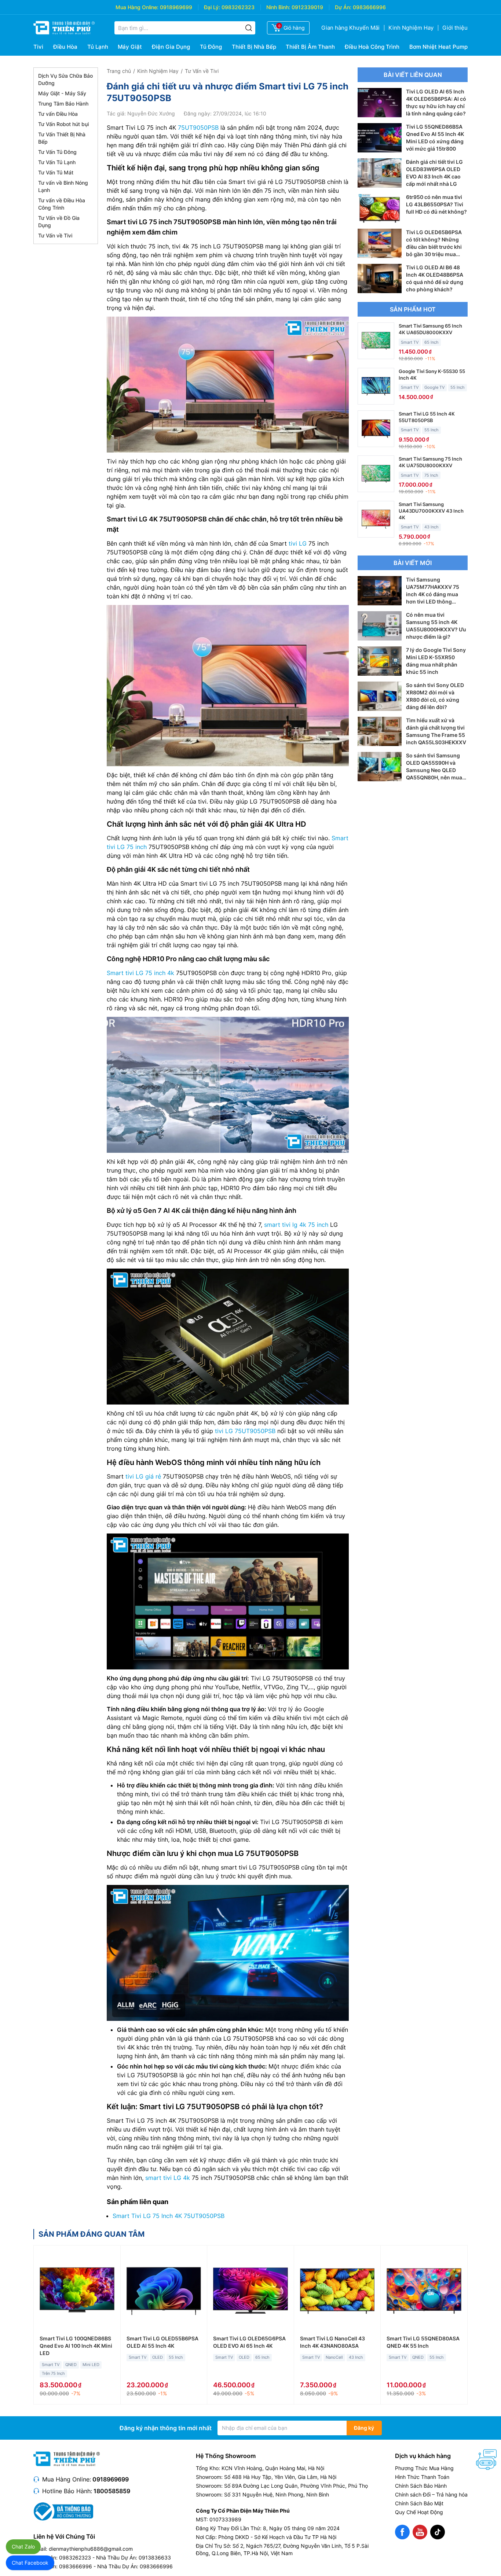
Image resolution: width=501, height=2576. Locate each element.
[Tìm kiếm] (249, 28)
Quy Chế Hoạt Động (419, 2512)
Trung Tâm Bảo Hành (63, 104)
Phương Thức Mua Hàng (424, 2468)
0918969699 (176, 7)
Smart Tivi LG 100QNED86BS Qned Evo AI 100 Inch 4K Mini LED (76, 2346)
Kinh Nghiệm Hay (411, 28)
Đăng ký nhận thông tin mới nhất (166, 2428)
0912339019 (307, 7)
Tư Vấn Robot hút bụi (63, 124)
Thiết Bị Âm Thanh (310, 47)
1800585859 (112, 2491)
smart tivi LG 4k (168, 2178)
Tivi (38, 47)
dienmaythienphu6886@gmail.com (91, 2549)
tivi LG (298, 543)
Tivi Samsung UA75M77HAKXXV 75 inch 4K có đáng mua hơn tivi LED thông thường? (433, 594)
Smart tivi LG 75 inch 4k (140, 973)
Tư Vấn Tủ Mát (56, 172)
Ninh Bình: (278, 7)
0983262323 (238, 7)
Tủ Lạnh (98, 47)
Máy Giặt (130, 47)
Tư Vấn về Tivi (55, 235)
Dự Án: (343, 7)
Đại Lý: (212, 7)
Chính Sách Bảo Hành (421, 2486)
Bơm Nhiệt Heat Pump (438, 47)
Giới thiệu (455, 28)
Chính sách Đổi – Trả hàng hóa (431, 2494)
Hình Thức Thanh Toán (422, 2477)
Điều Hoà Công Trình (372, 47)
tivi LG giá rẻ (143, 1476)
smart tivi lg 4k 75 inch (296, 1225)
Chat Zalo (23, 2547)
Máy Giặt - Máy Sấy (62, 93)
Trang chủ (119, 71)
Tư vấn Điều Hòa (58, 114)
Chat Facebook (30, 2563)
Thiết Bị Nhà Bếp (254, 47)
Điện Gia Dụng (171, 47)
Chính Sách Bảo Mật (419, 2503)
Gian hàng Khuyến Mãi (350, 28)
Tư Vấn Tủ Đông (57, 152)
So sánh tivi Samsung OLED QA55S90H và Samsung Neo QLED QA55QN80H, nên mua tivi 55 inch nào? (434, 770)
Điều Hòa (65, 47)
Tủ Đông (211, 47)
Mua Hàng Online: (137, 7)
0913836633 (155, 2557)
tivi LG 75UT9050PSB (245, 1431)
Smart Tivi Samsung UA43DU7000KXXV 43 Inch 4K (431, 511)
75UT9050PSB (198, 128)
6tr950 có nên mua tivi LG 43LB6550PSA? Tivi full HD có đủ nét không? (436, 204)
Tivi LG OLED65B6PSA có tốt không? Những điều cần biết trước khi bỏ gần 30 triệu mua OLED (434, 247)
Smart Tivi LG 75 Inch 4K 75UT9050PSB (169, 2216)
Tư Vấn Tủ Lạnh (57, 162)
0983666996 (369, 7)
